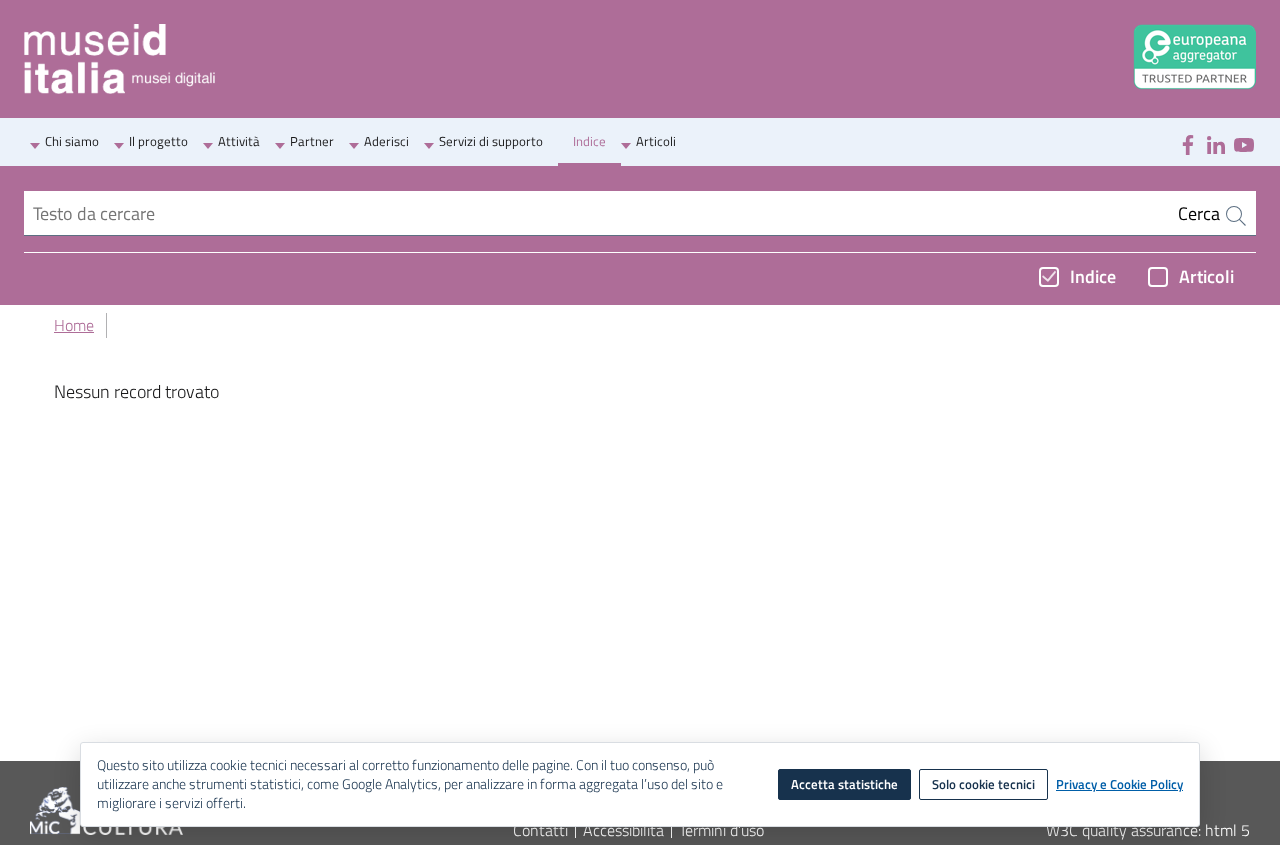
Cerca (1201, 213)
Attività (239, 141)
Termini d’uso (721, 830)
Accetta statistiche (844, 784)
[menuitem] (72, 142)
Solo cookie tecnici (983, 784)
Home (74, 325)
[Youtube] (1244, 142)
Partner (312, 141)
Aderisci (386, 141)
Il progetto (158, 141)
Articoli (656, 141)
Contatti (540, 830)
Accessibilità (623, 830)
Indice (589, 141)
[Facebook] (1188, 142)
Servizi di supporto (491, 141)
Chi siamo (72, 141)
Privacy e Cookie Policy (1119, 785)
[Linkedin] (1216, 142)
